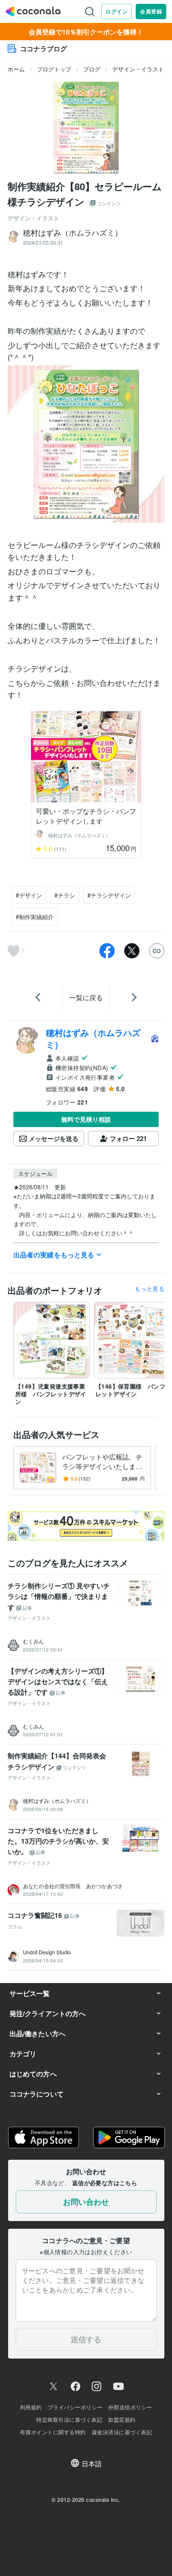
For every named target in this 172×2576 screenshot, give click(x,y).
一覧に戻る (86, 997)
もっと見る (150, 1288)
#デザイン (29, 895)
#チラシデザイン (109, 895)
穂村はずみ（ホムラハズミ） (93, 1038)
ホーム (16, 69)
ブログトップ (54, 69)
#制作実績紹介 (35, 917)
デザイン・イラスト (138, 69)
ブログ (92, 69)
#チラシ (65, 895)
